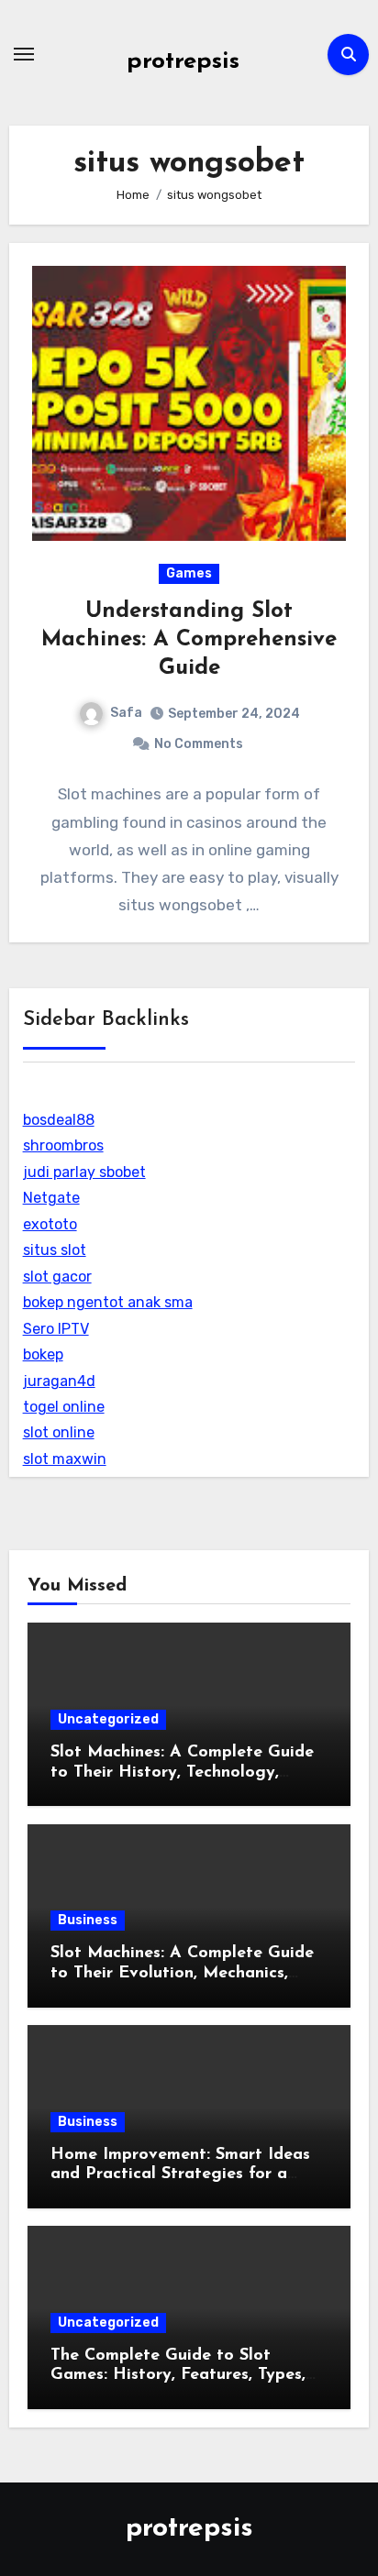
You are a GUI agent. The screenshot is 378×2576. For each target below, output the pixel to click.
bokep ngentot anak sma (108, 1302)
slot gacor (57, 1277)
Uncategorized (108, 1719)
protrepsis (183, 62)
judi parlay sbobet (84, 1172)
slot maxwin (65, 1459)
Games (189, 573)
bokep (43, 1354)
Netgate (51, 1198)
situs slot (55, 1250)
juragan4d (59, 1381)
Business (88, 1920)
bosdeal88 (59, 1120)
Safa (126, 713)
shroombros (63, 1145)
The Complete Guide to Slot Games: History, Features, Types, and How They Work (178, 2376)
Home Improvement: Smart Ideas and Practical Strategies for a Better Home (180, 2175)
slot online (59, 1432)
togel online (64, 1407)
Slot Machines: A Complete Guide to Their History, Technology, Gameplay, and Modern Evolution (183, 1772)
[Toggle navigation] (24, 54)
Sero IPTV (56, 1329)
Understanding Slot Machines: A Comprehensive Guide (189, 640)
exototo (50, 1224)
